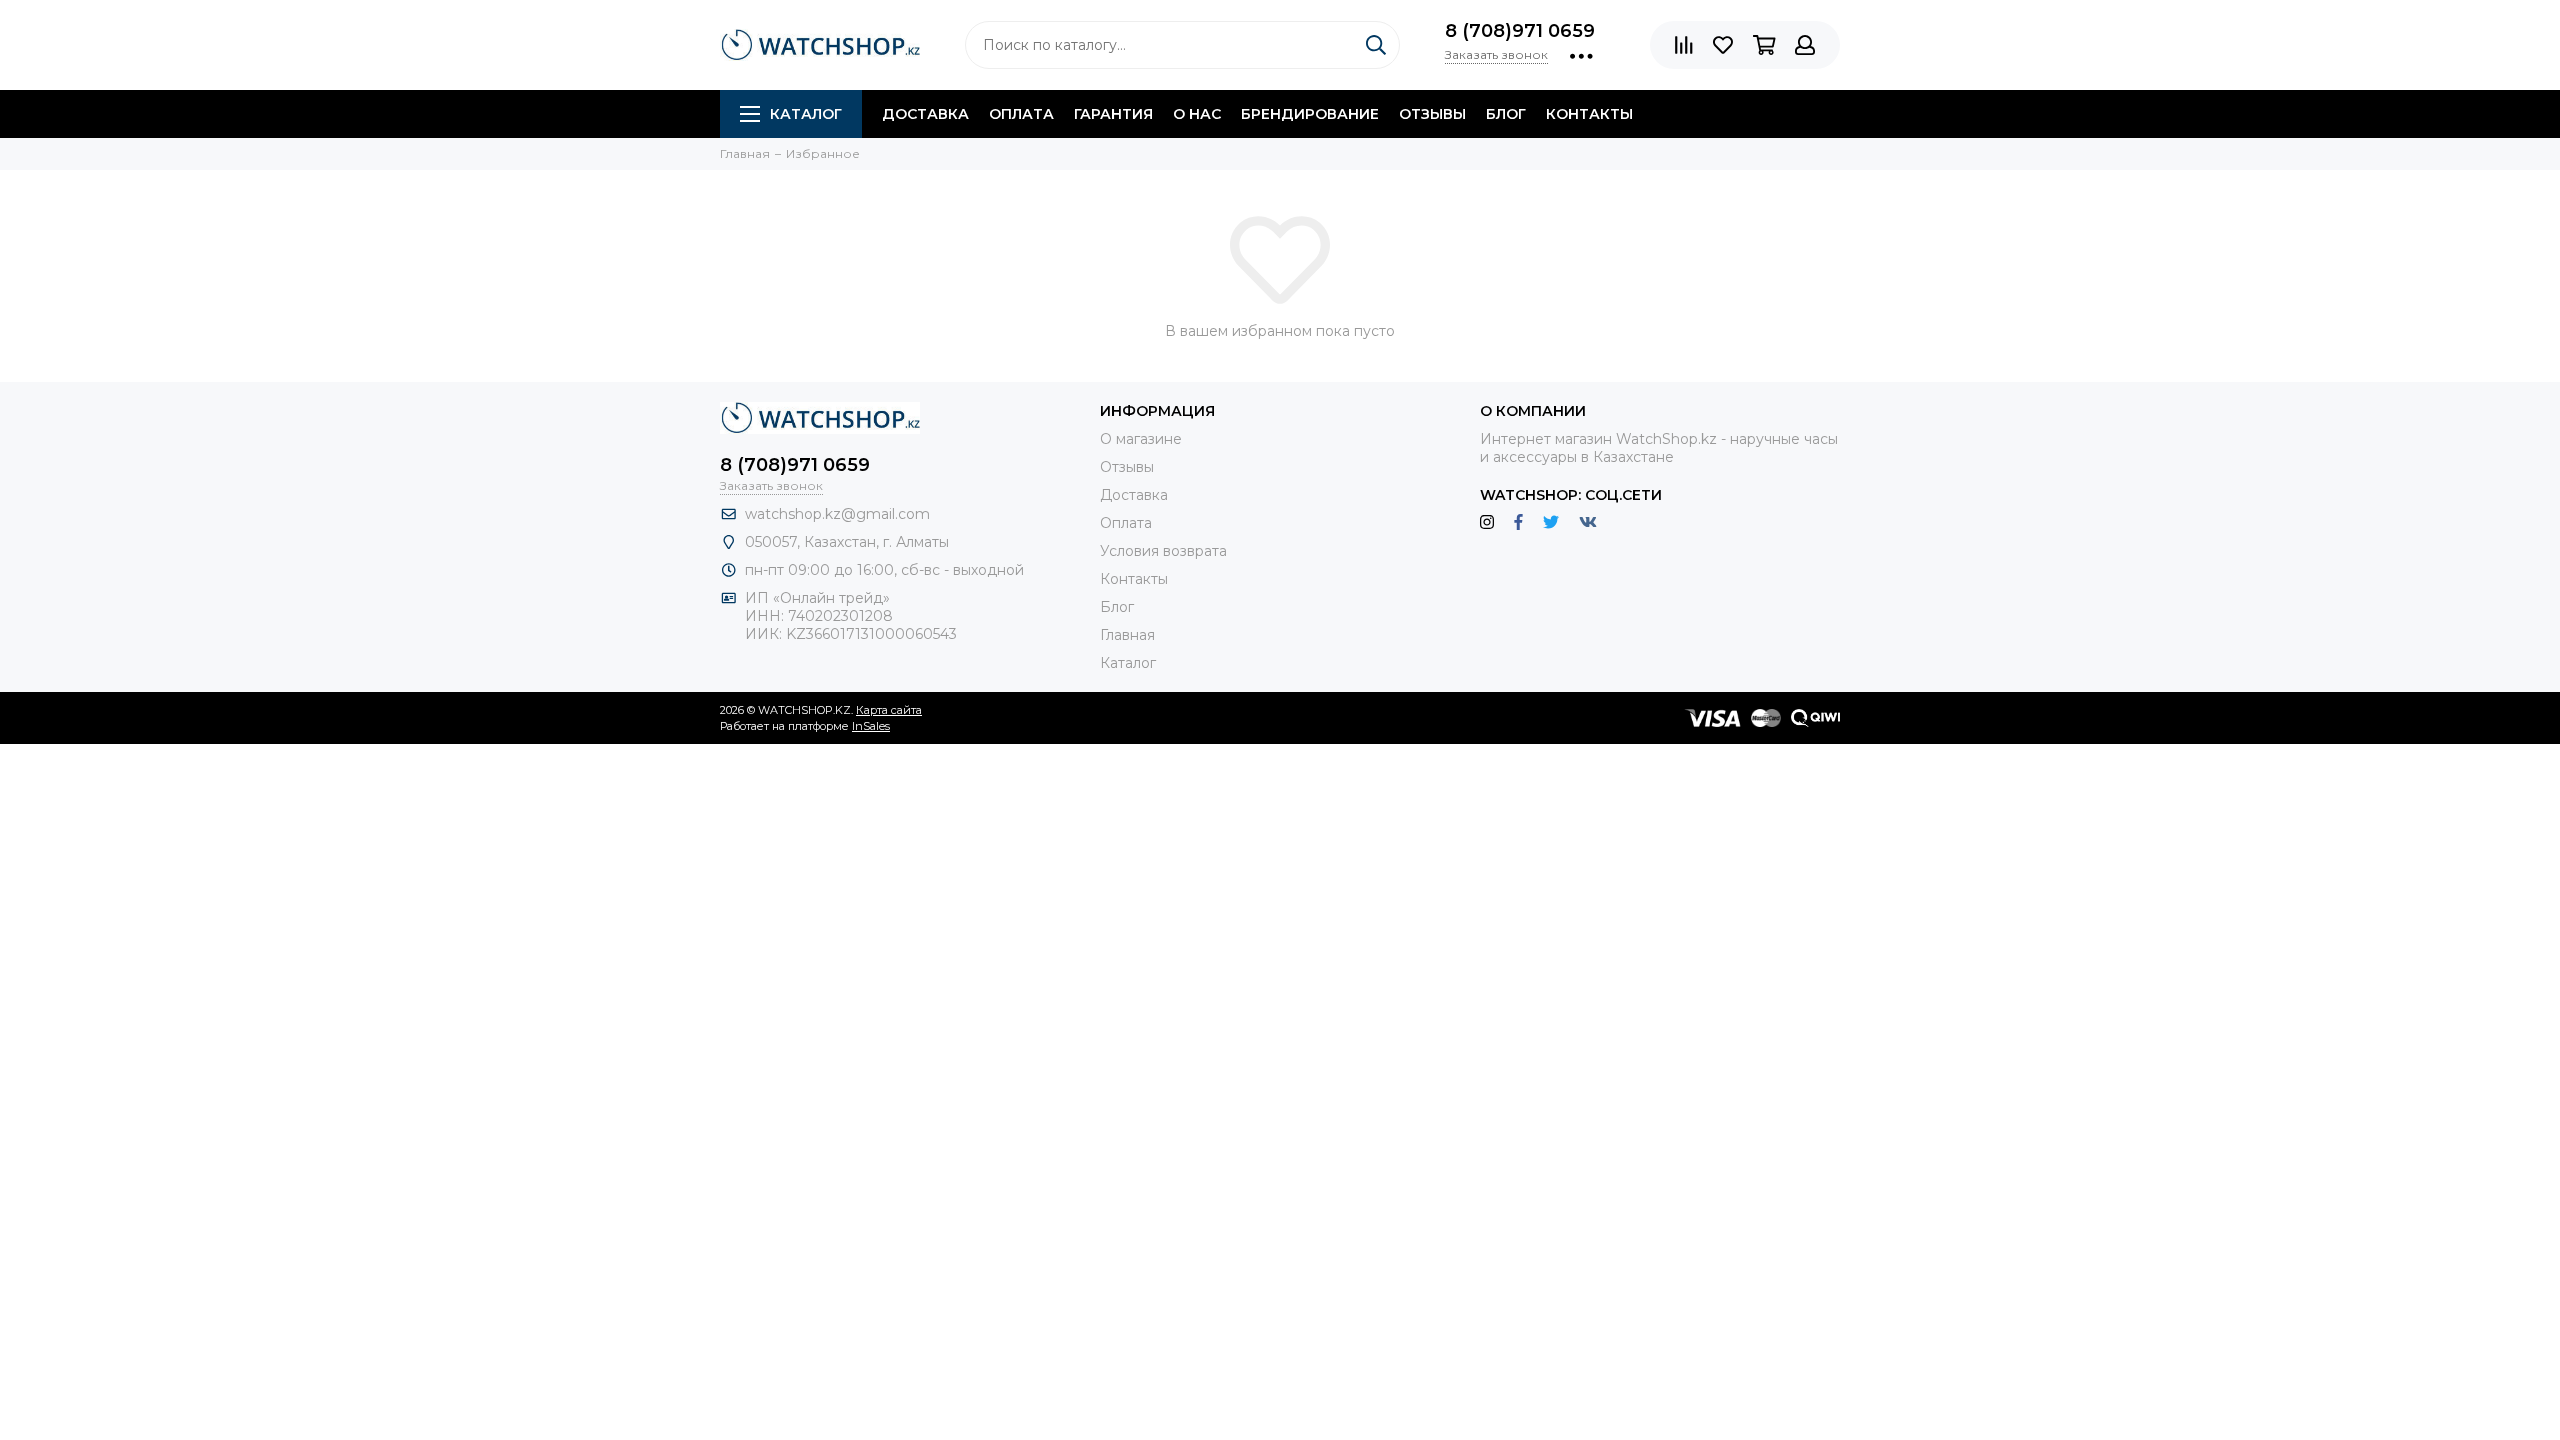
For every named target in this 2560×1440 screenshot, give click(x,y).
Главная (1127, 635)
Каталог (806, 114)
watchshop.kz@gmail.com (837, 514)
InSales (871, 726)
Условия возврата (1163, 551)
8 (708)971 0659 (1520, 31)
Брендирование (1310, 114)
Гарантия (1113, 114)
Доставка (925, 114)
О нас (1197, 114)
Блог (1506, 114)
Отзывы (1432, 114)
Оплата (1021, 114)
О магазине (1141, 439)
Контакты (1589, 114)
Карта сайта (889, 710)
